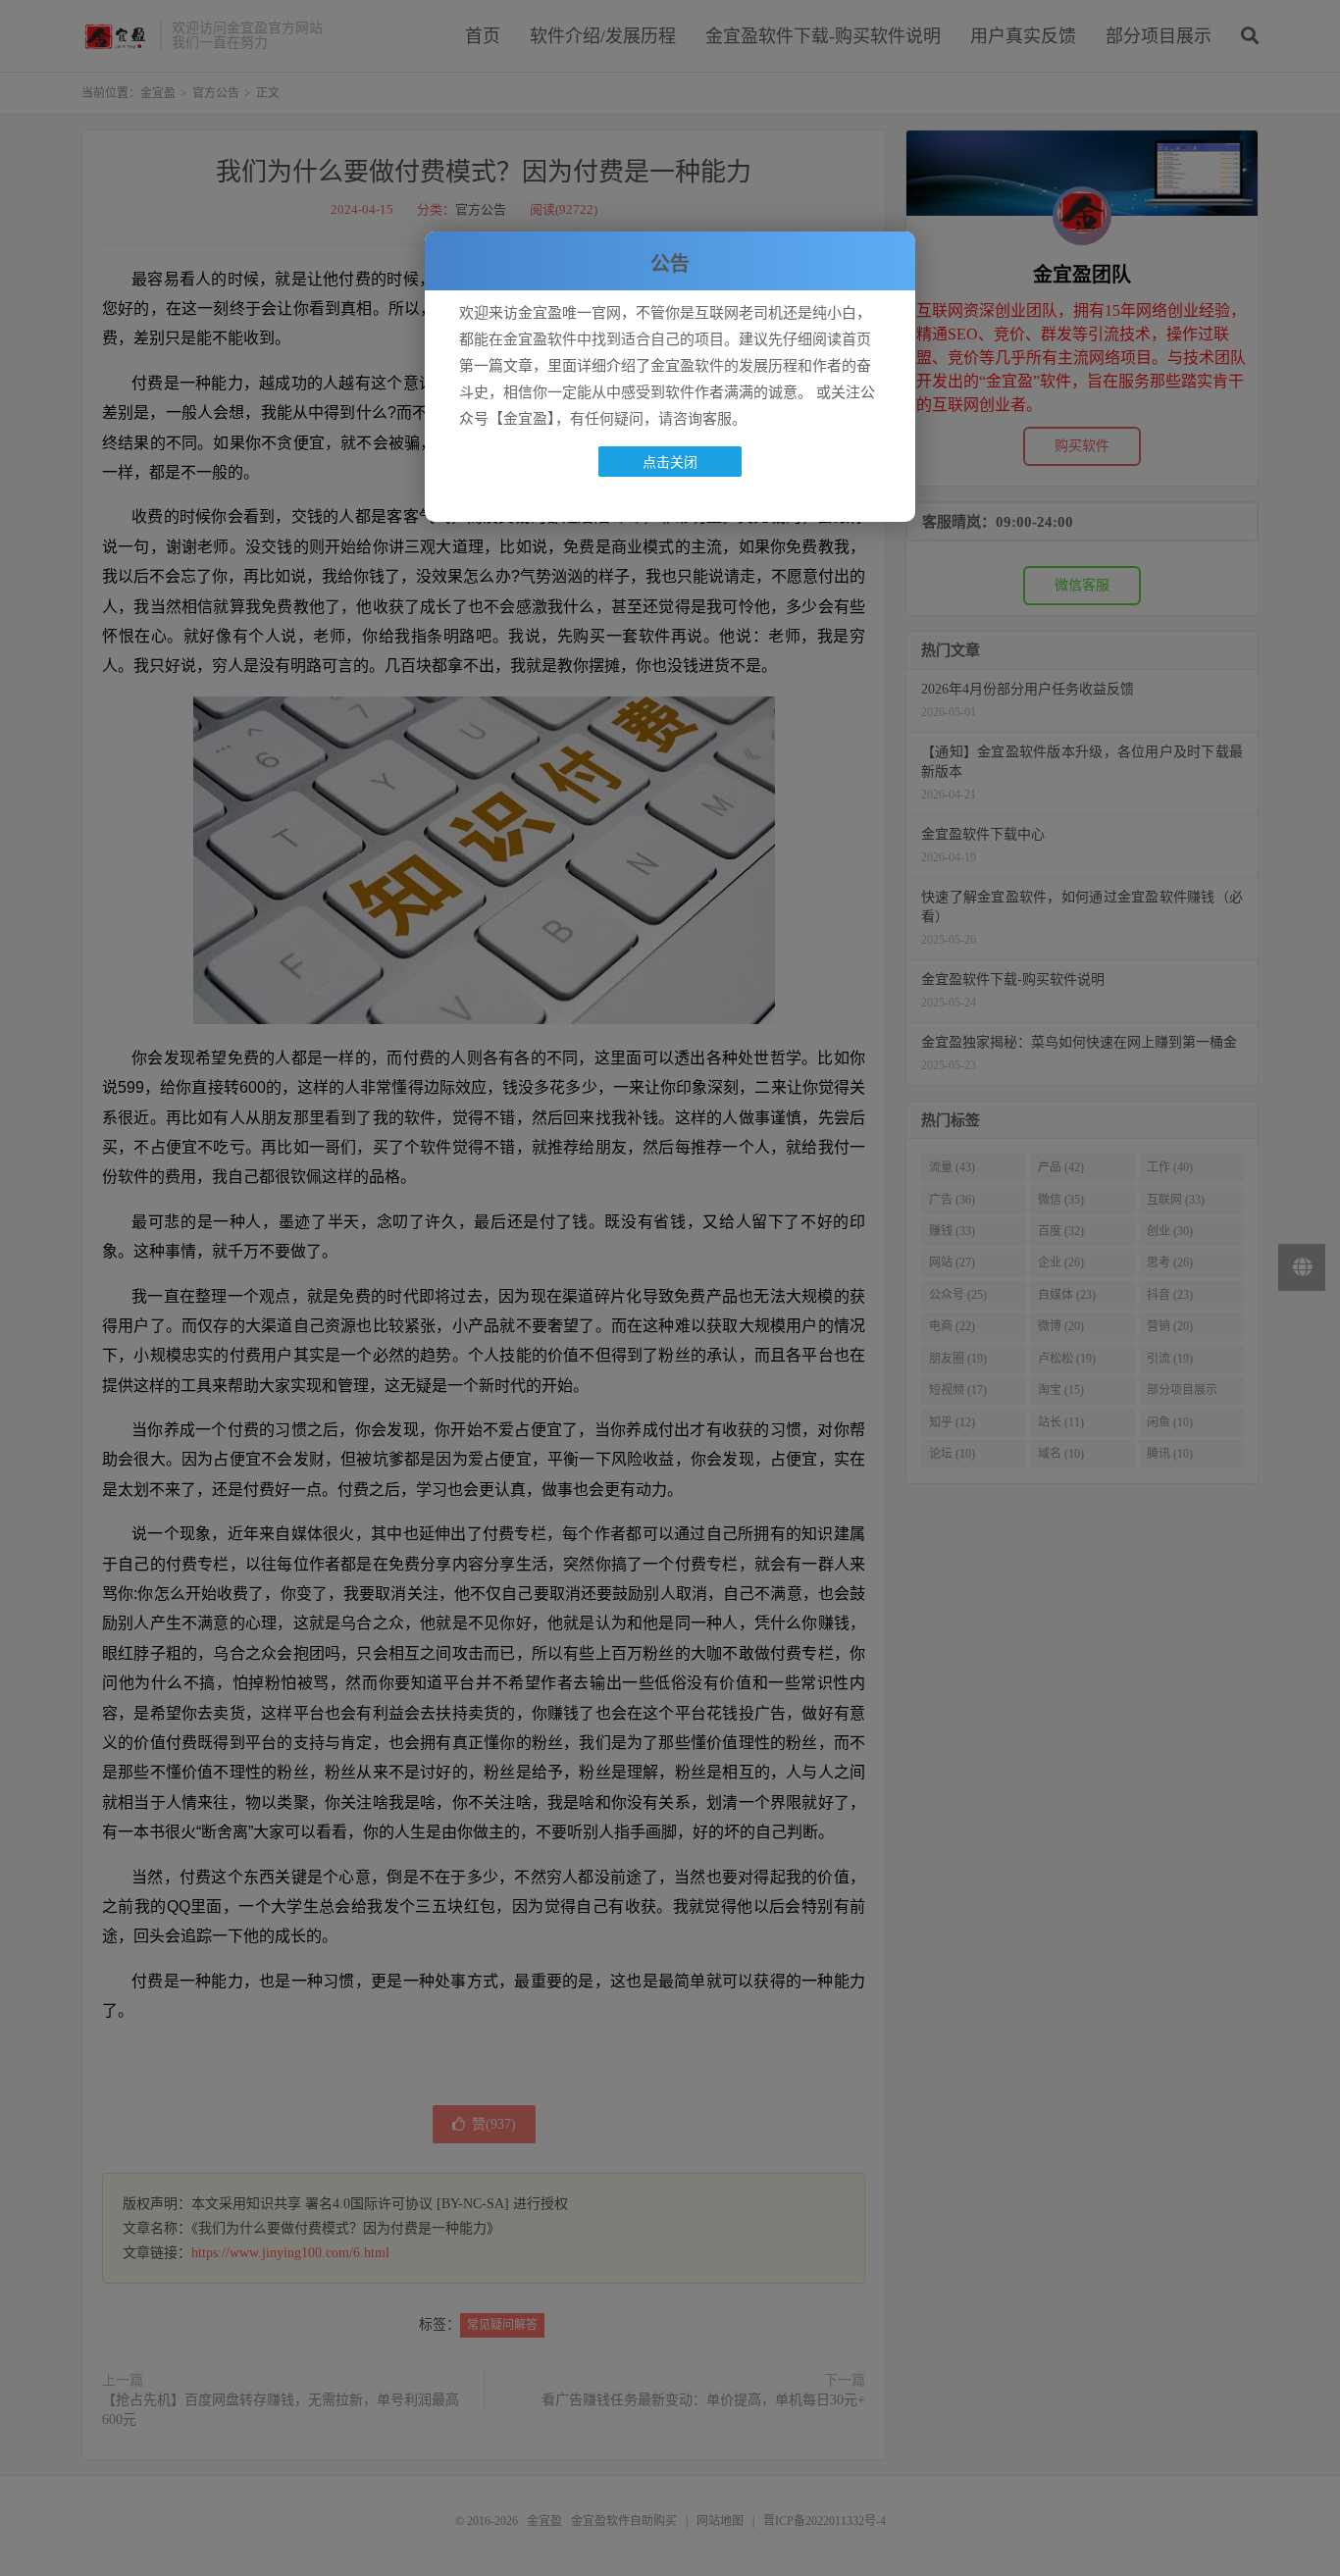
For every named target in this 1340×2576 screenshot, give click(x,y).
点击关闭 (670, 462)
